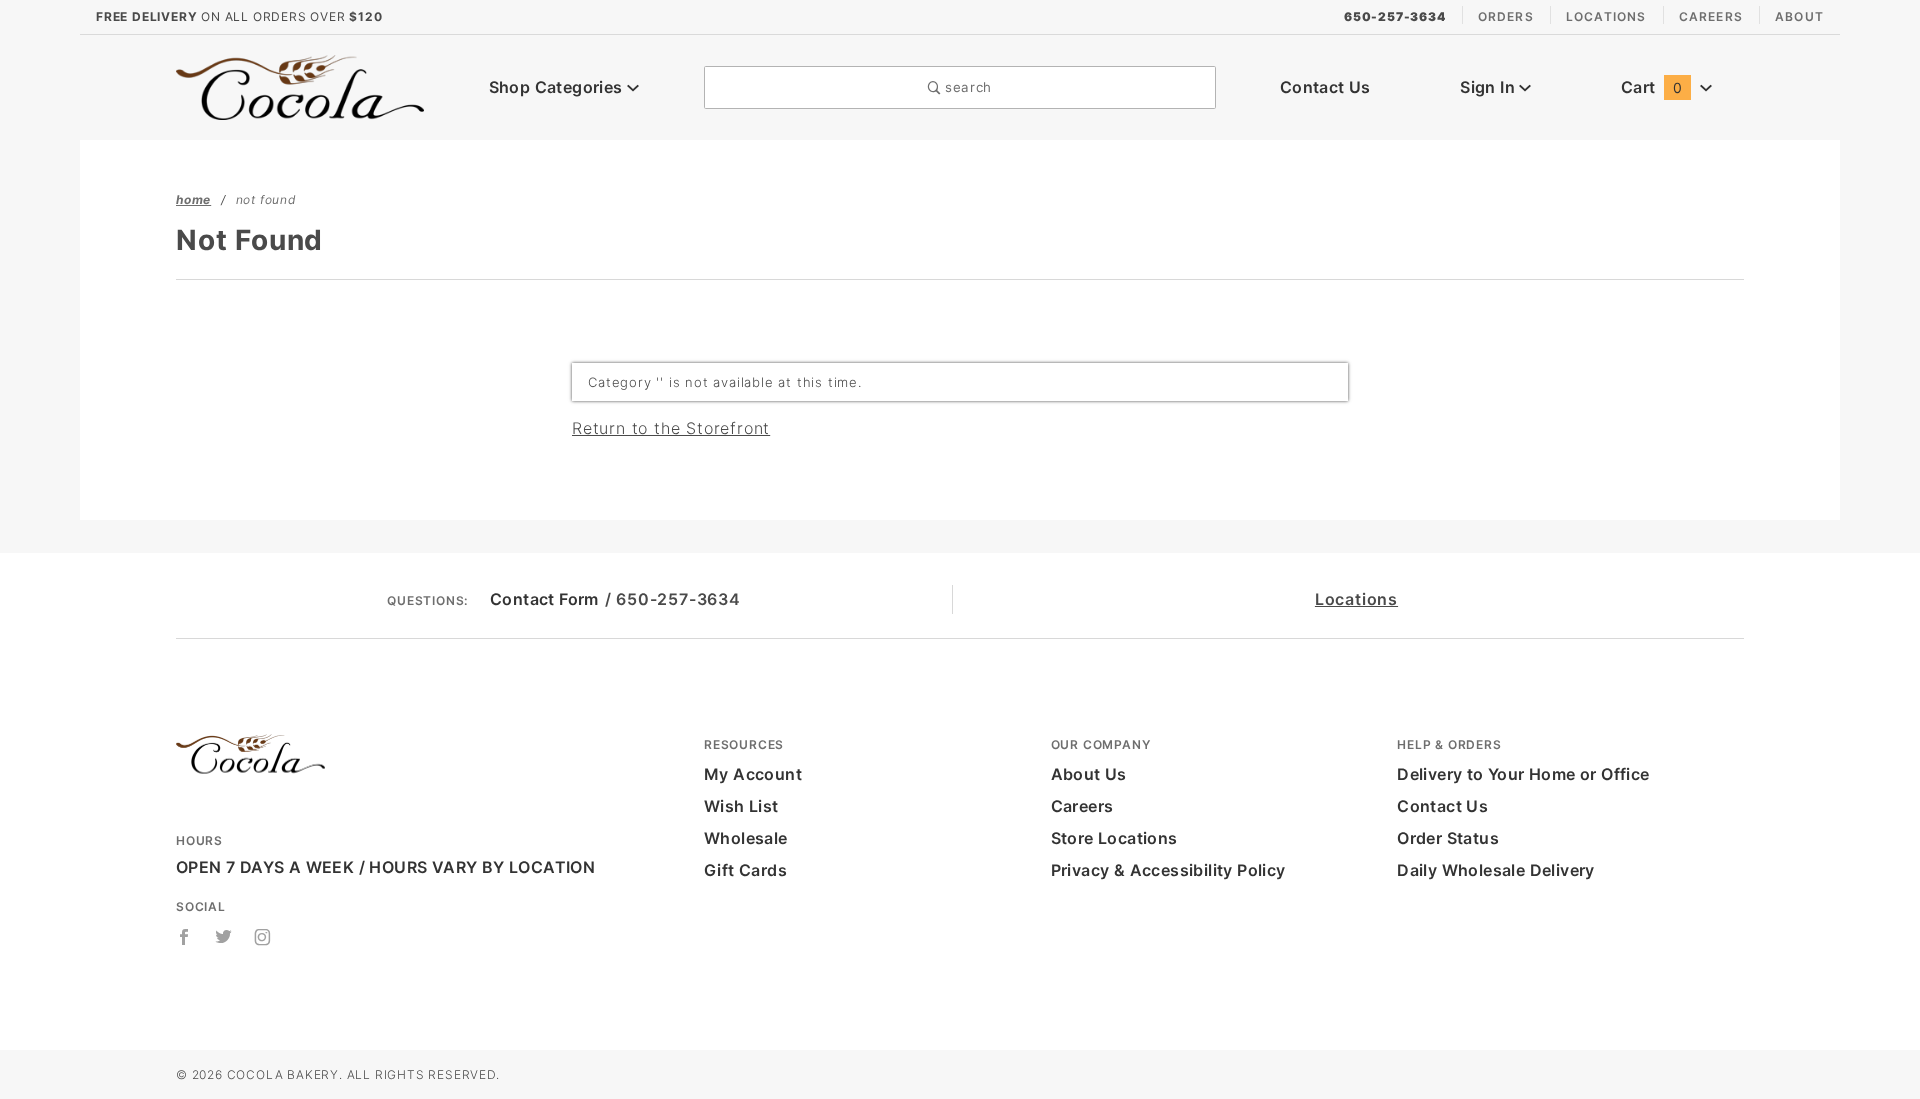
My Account (753, 774)
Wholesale (746, 838)
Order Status (1448, 838)
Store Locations (1114, 838)
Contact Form (544, 599)
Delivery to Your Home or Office (1523, 774)
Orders (1506, 16)
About (1799, 16)
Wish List (741, 806)
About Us (1089, 774)
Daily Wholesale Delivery (1496, 870)
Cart (1651, 87)
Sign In (1489, 87)
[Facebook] (184, 937)
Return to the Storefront (671, 428)
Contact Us (1325, 87)
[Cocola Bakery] (300, 86)
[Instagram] (263, 937)
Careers (1711, 16)
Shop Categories (558, 87)
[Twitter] (224, 937)
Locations (1606, 16)
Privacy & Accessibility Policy (1168, 870)
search (966, 87)
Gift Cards (745, 870)
